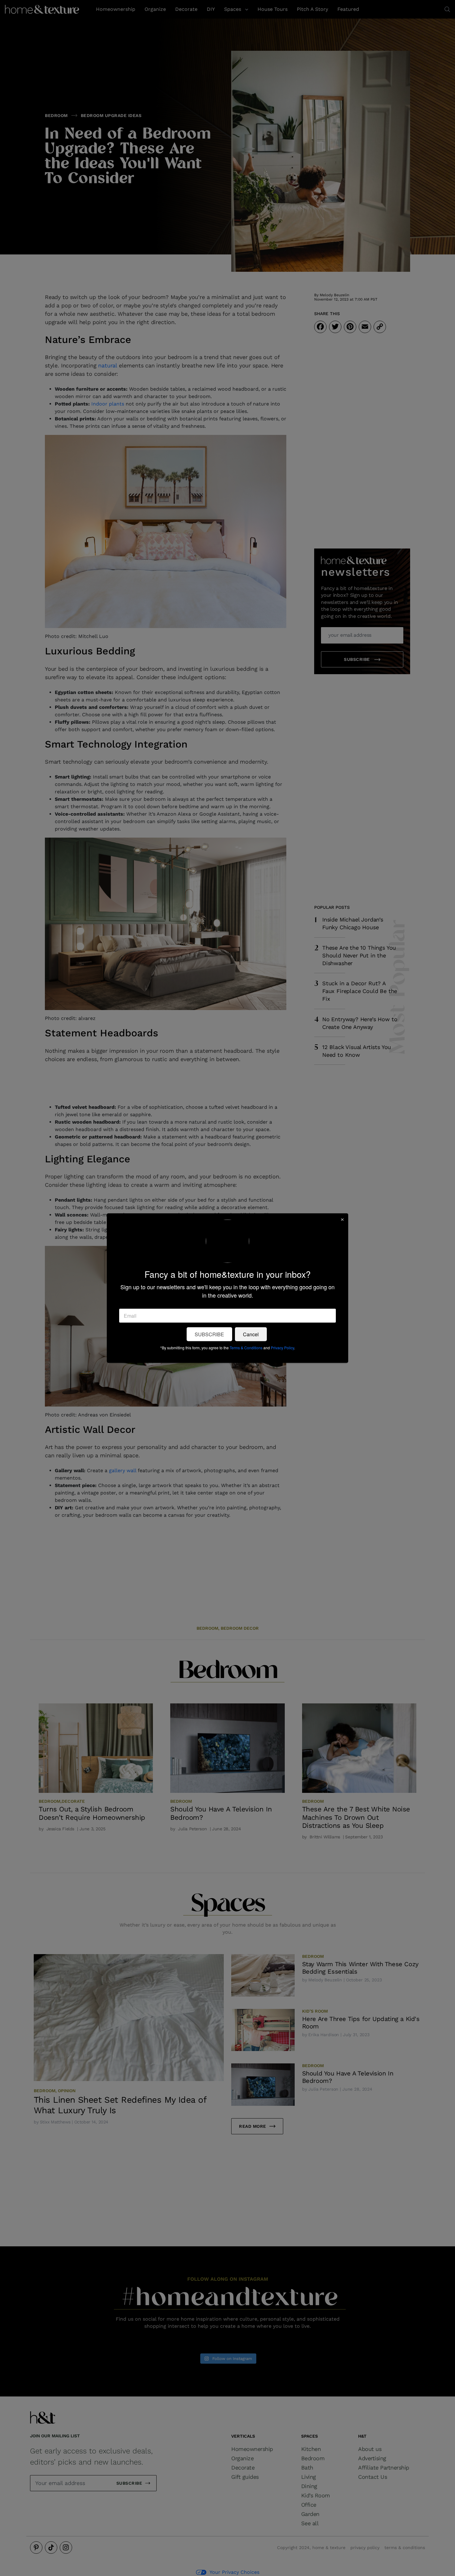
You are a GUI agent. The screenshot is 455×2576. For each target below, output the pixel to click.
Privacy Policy (282, 1347)
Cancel (251, 1334)
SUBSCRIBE (209, 1334)
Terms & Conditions (246, 1347)
